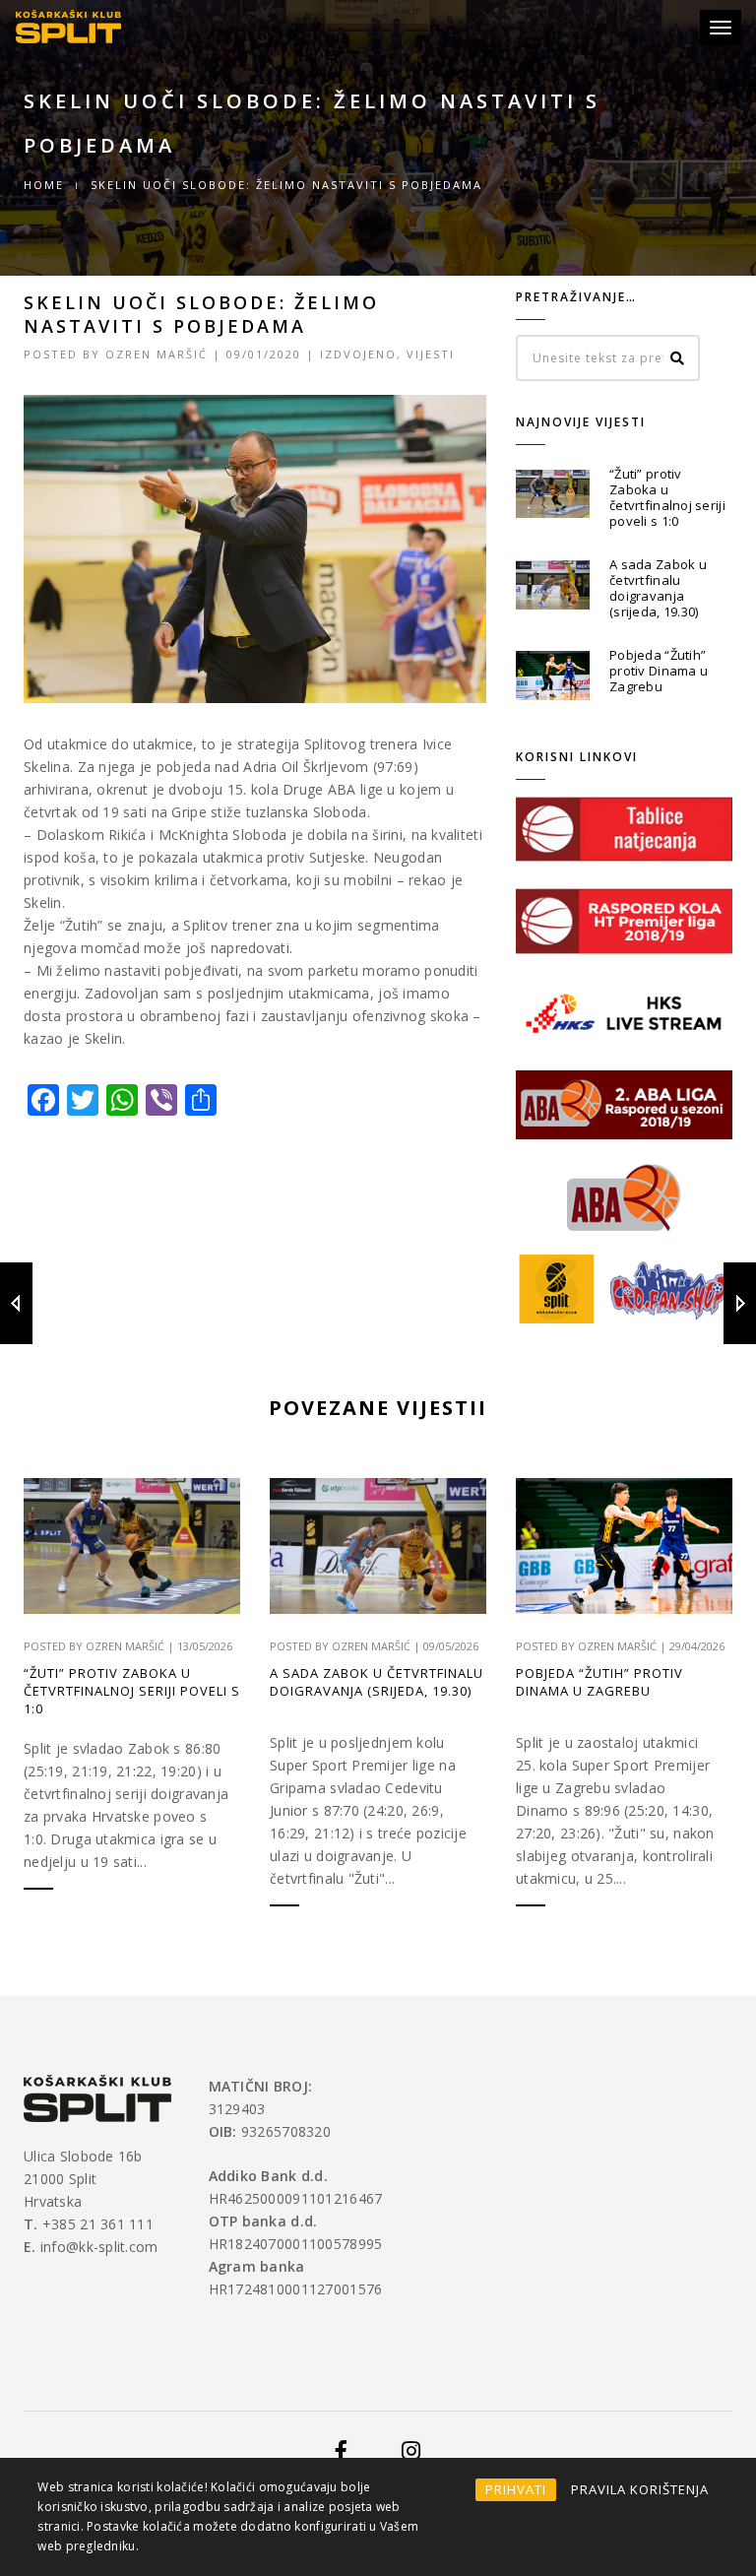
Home (44, 185)
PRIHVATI (516, 2489)
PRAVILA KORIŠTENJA (640, 2489)
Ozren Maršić (157, 354)
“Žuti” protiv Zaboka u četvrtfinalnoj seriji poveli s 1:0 (667, 497)
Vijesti (431, 354)
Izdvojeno (358, 354)
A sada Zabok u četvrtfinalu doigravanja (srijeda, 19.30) (658, 588)
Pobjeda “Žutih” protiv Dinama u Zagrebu (659, 671)
